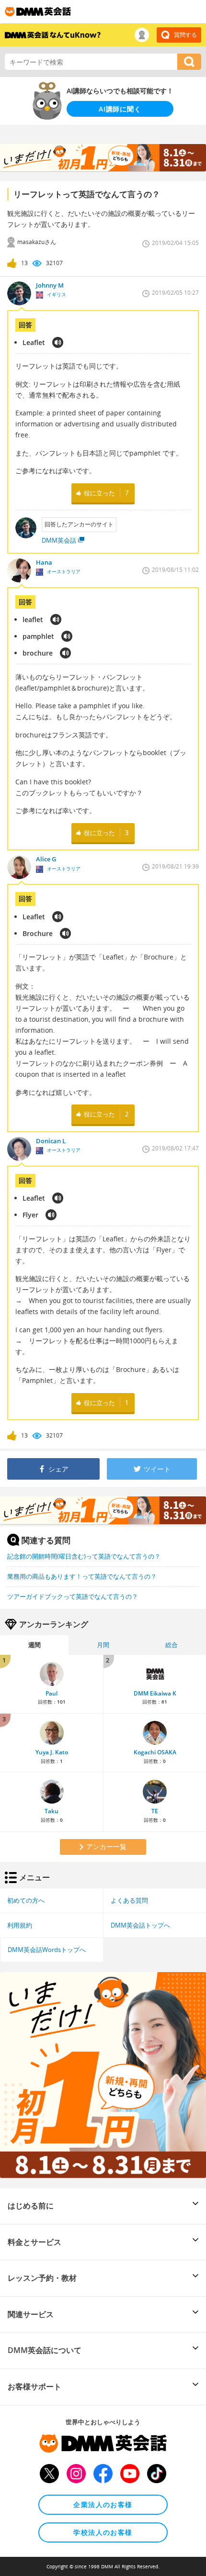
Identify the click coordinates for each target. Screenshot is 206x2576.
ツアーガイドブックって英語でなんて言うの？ (73, 1596)
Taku (51, 1811)
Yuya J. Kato (52, 1752)
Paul (51, 1693)
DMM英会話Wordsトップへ (47, 1950)
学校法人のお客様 (103, 2532)
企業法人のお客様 (103, 2504)
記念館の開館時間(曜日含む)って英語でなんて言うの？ (84, 1556)
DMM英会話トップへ (140, 1925)
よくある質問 (129, 1900)
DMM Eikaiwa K (155, 1693)
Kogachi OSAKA (155, 1752)
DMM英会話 (59, 540)
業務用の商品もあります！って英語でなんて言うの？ (82, 1576)
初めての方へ (26, 1900)
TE (155, 1811)
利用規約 (20, 1925)
